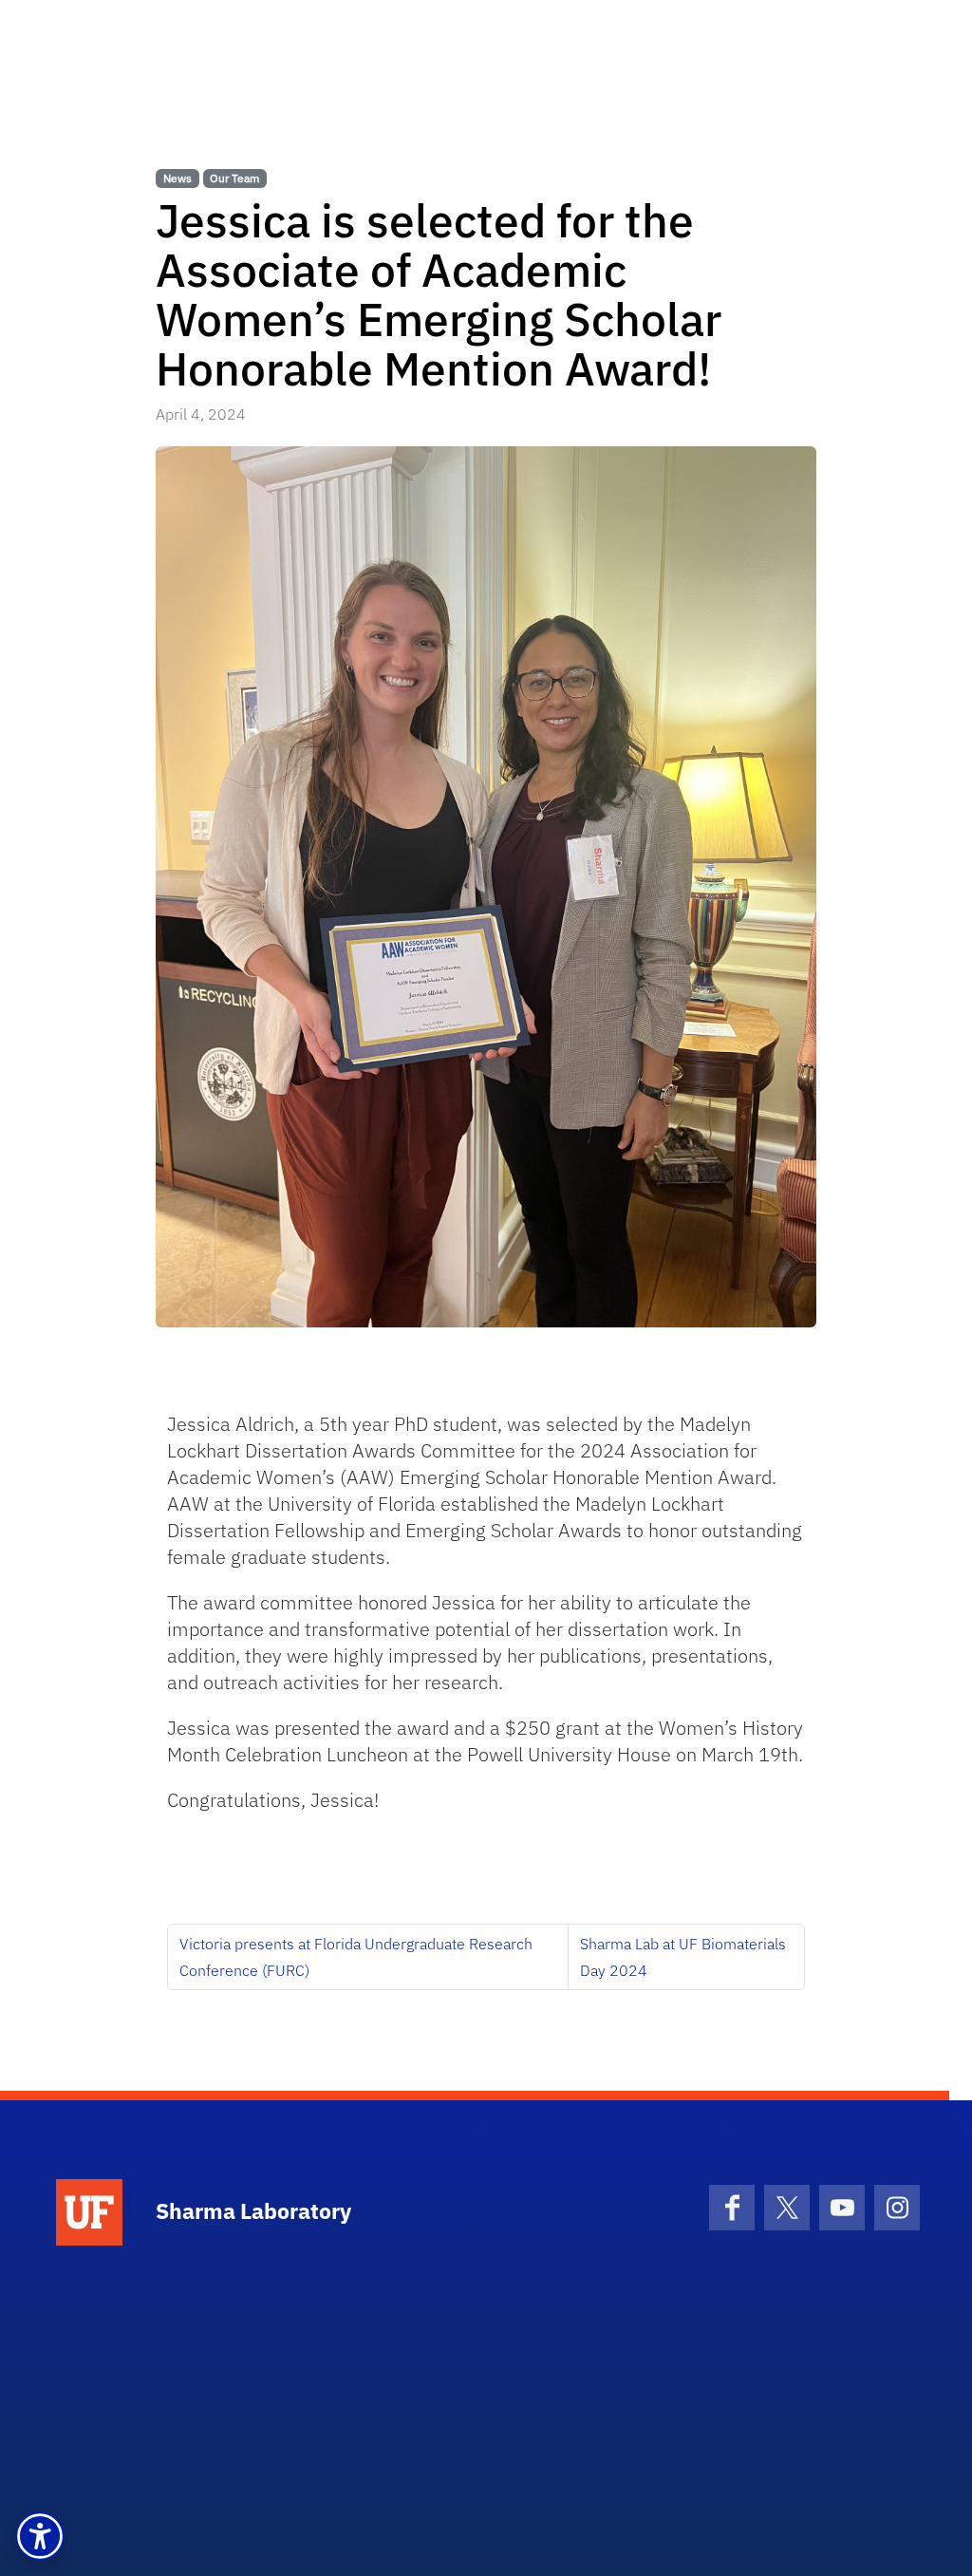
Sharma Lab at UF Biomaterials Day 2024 (683, 1957)
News (178, 178)
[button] (40, 2536)
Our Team (234, 178)
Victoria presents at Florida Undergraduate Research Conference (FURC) (356, 1957)
